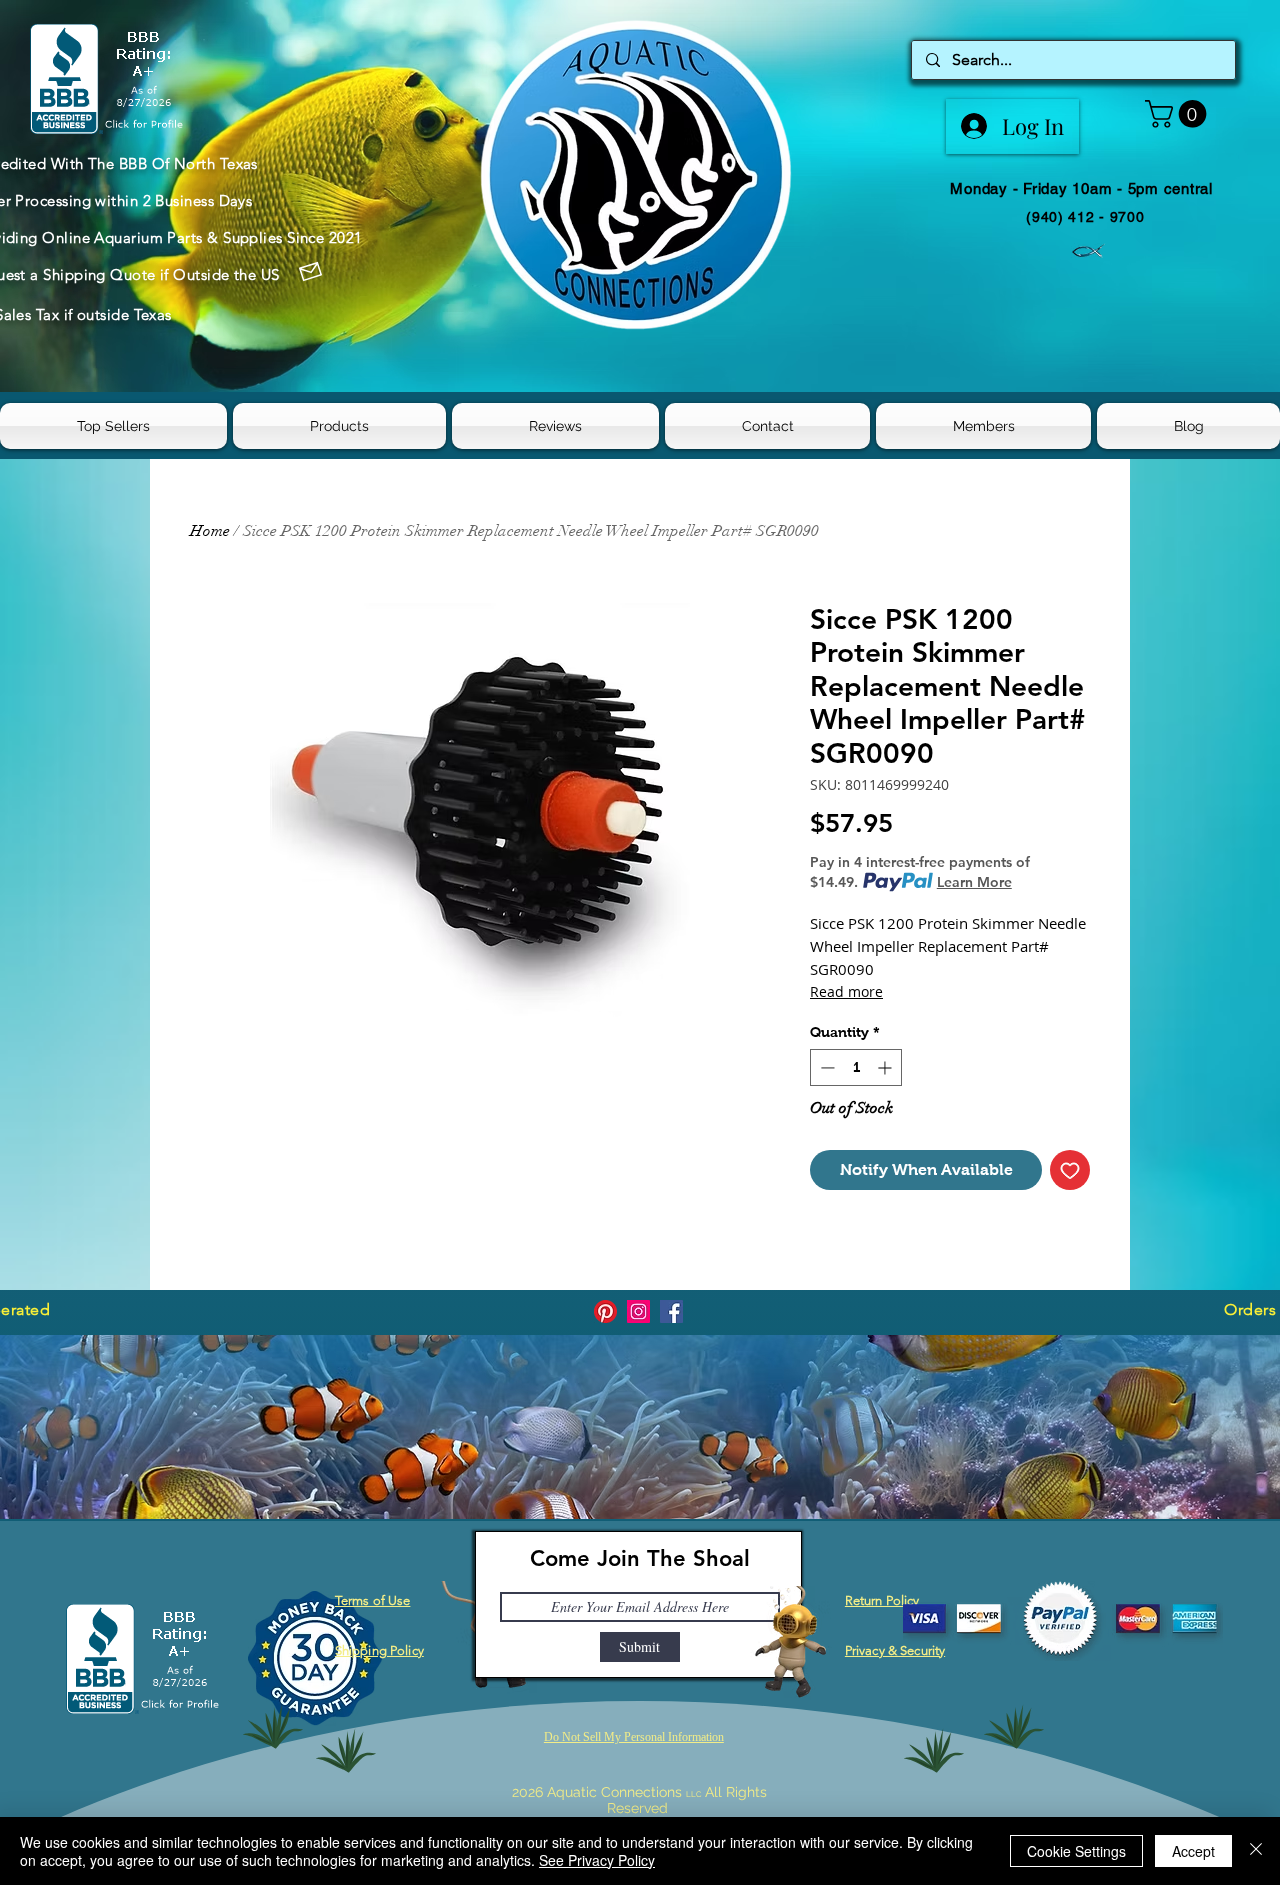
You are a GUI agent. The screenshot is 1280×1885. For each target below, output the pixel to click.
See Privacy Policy (597, 1860)
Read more (846, 991)
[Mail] (311, 272)
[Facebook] (671, 1311)
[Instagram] (638, 1311)
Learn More (974, 882)
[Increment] (886, 1067)
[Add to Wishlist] (1070, 1170)
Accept (1193, 1851)
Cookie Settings (1076, 1851)
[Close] (1256, 1851)
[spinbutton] (856, 1067)
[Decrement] (825, 1067)
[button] (1179, 114)
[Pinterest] (605, 1311)
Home (210, 531)
